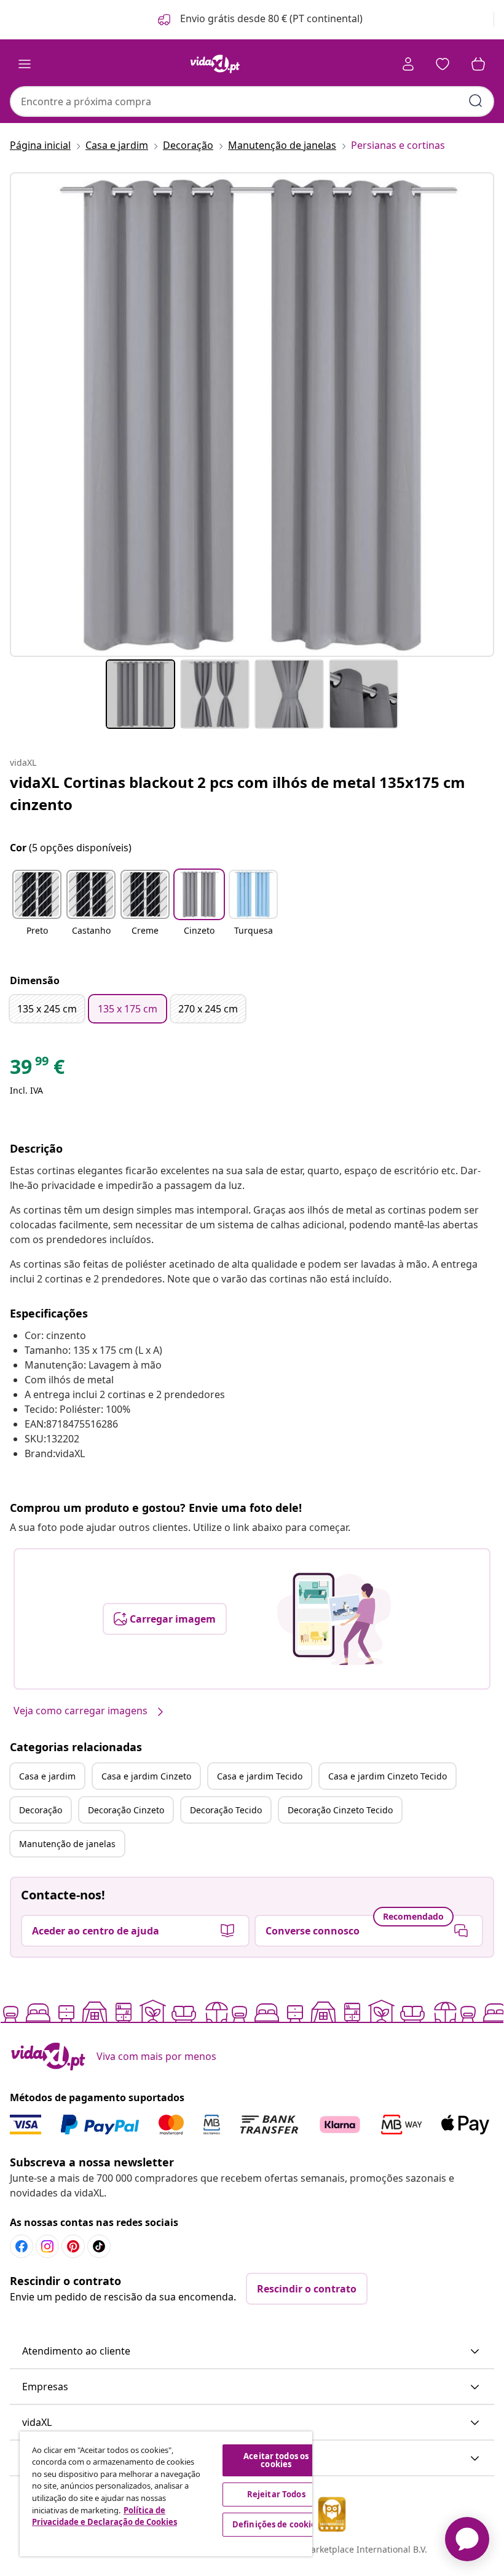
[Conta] (408, 64)
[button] (259, 20)
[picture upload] (334, 1619)
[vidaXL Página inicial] (215, 64)
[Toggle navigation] (25, 64)
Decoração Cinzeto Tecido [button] (340, 1810)
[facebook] (22, 2246)
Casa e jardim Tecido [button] (260, 1776)
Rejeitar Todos (276, 2494)
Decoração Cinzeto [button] (126, 1810)
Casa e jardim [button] (47, 1776)
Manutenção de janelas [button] (67, 1844)
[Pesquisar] (476, 101)
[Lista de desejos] (443, 64)
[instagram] (47, 2246)
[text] (37, 1070)
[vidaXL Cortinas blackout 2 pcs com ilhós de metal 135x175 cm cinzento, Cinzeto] (252, 415)
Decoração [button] (41, 1810)
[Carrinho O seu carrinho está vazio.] (478, 64)
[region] (166, 2494)
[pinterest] (73, 2246)
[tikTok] (99, 2246)
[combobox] (252, 101)
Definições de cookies (276, 2524)
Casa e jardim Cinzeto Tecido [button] (388, 1776)
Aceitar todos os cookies (276, 2460)
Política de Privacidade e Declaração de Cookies (104, 2516)
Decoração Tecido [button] (226, 1810)
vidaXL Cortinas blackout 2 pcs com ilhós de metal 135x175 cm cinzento (238, 793)
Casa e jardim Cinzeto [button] (146, 1776)
